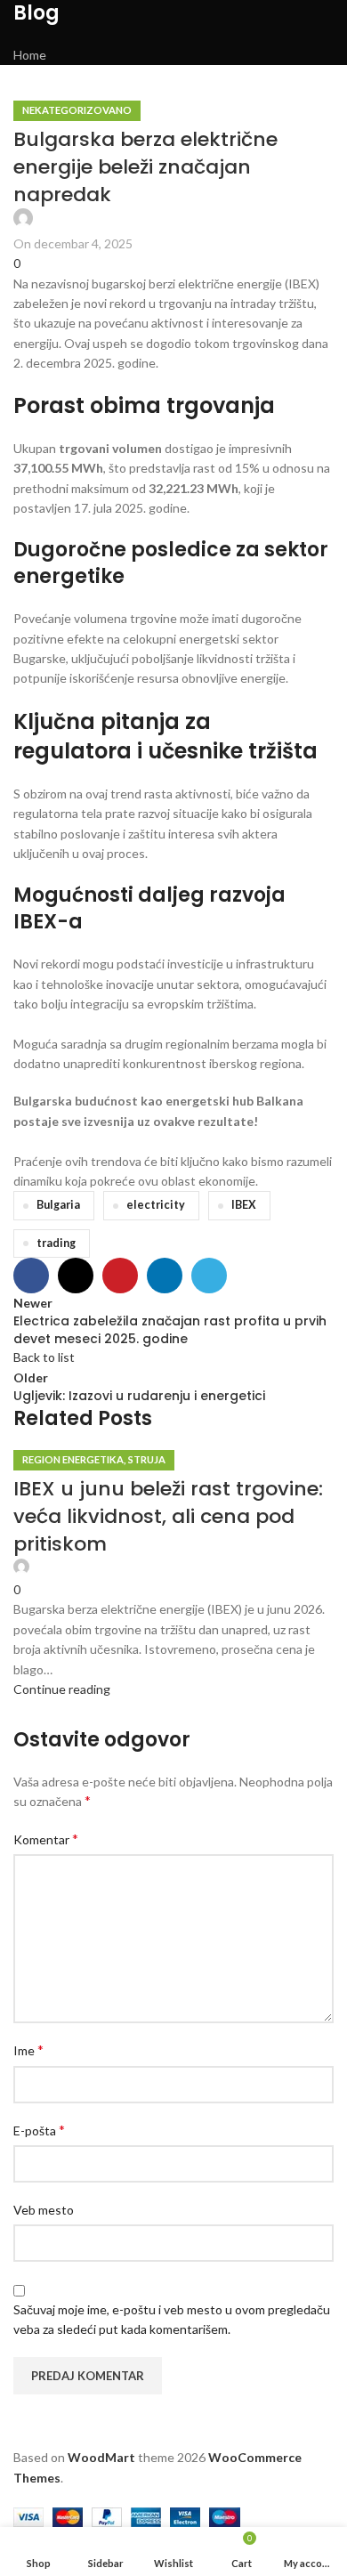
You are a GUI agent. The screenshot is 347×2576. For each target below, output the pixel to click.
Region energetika (73, 1459)
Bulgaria (58, 1205)
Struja (147, 1459)
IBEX (244, 1205)
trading (56, 1243)
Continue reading (62, 1689)
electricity (156, 1205)
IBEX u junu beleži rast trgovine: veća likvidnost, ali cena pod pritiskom (168, 1516)
